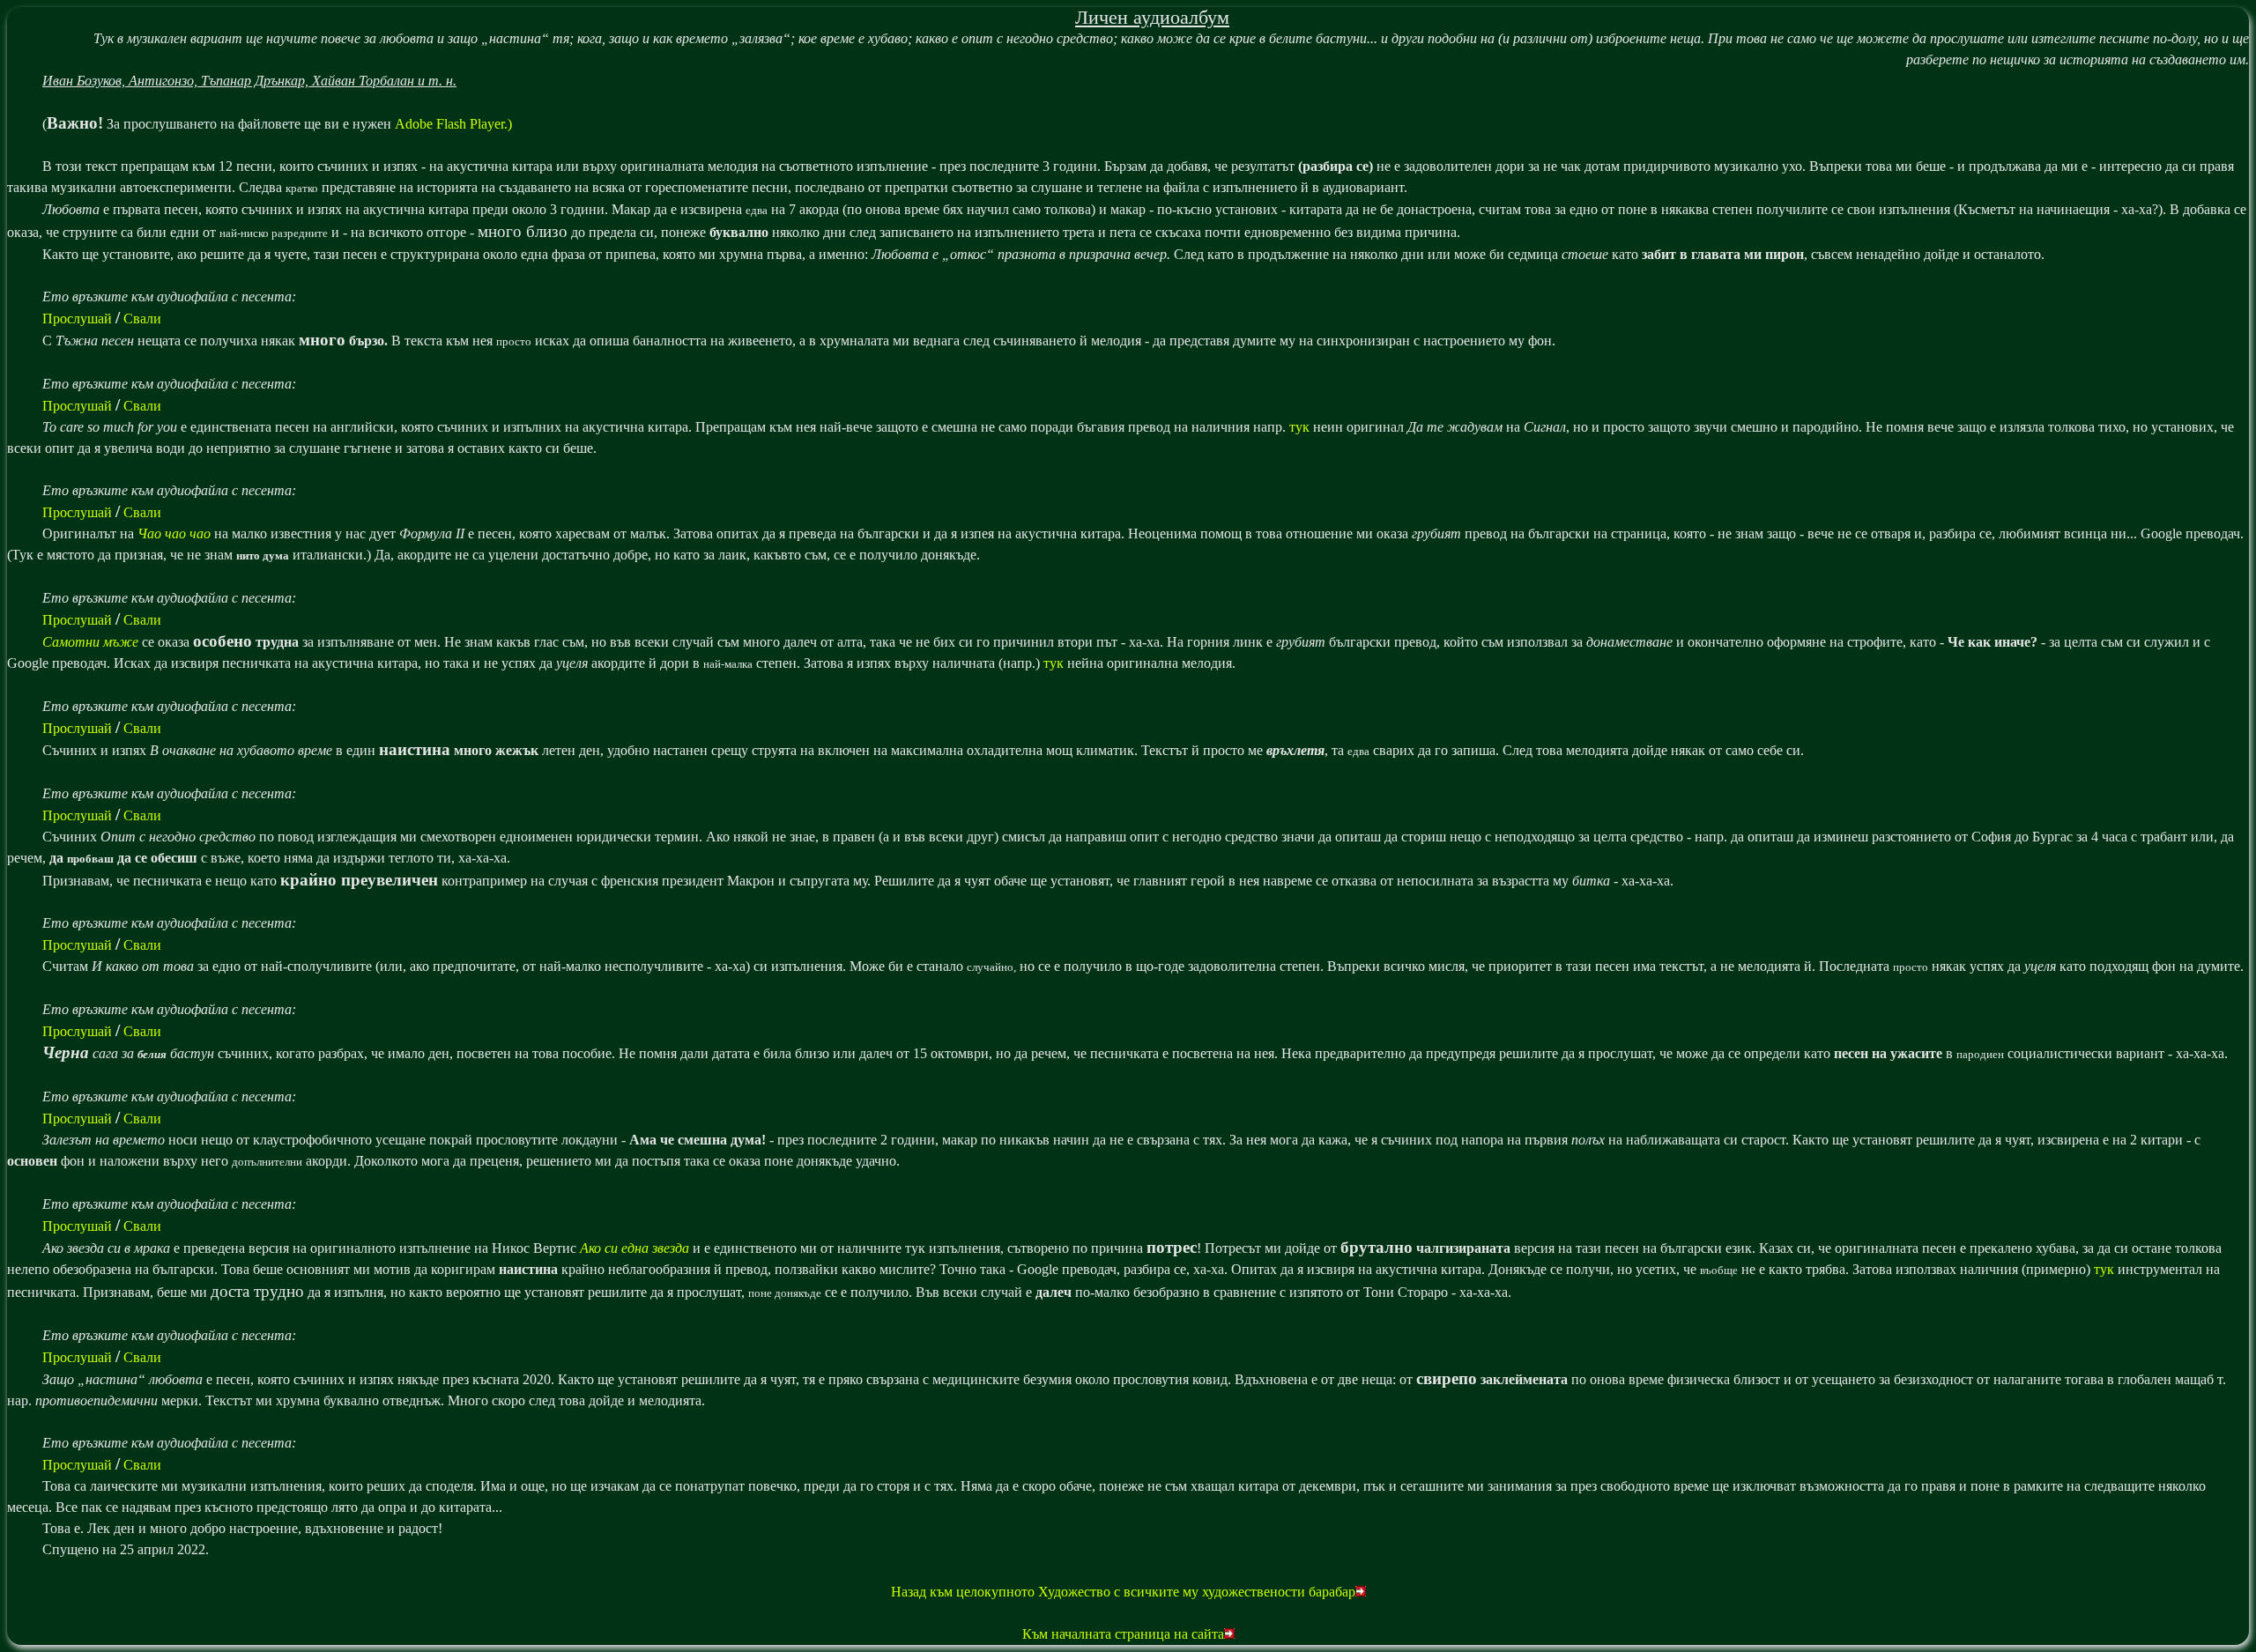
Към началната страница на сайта (1123, 1634)
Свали (142, 319)
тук (1299, 427)
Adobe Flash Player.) (453, 124)
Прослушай (77, 319)
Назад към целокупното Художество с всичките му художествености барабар (1123, 1592)
